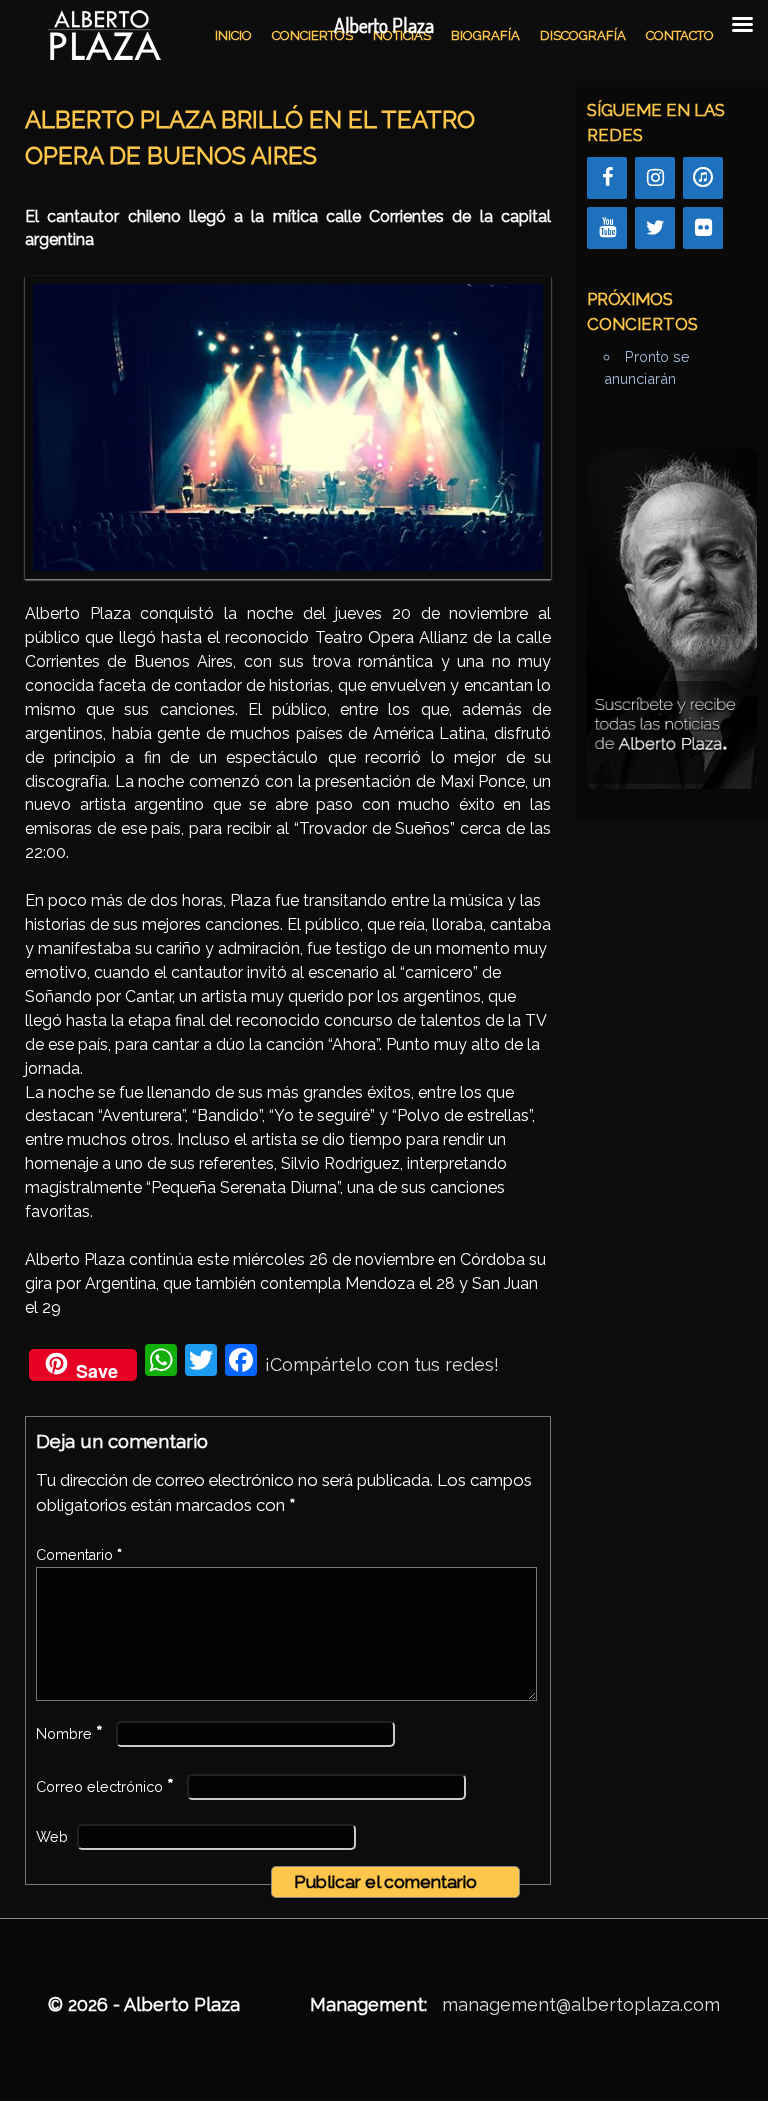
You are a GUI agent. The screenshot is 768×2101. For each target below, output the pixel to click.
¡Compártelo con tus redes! (382, 1364)
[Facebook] (607, 178)
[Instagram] (655, 178)
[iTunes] (703, 178)
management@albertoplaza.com (581, 2004)
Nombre (69, 1734)
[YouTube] (607, 228)
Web (52, 1837)
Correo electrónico (105, 1787)
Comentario (79, 1555)
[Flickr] (703, 228)
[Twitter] (655, 228)
